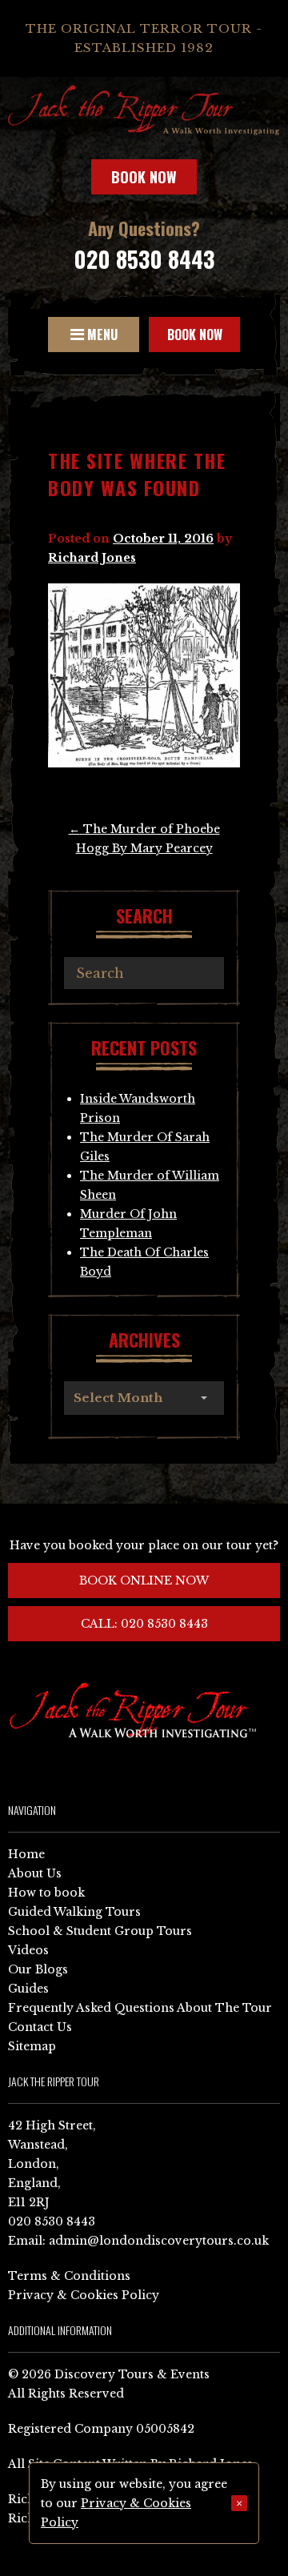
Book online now (144, 1580)
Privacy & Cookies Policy (84, 2295)
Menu (101, 335)
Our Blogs (38, 1969)
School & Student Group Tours (100, 1931)
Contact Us (40, 2027)
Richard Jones (92, 558)
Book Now (144, 177)
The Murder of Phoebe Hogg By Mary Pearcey (144, 839)
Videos (28, 1950)
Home (26, 1854)
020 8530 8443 (144, 259)
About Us (35, 1873)
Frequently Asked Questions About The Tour (140, 2008)
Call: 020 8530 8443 (144, 1624)
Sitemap (32, 2046)
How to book (46, 1893)
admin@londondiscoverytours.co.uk (159, 2241)
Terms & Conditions (69, 2276)
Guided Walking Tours (74, 1912)
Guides (28, 1989)
